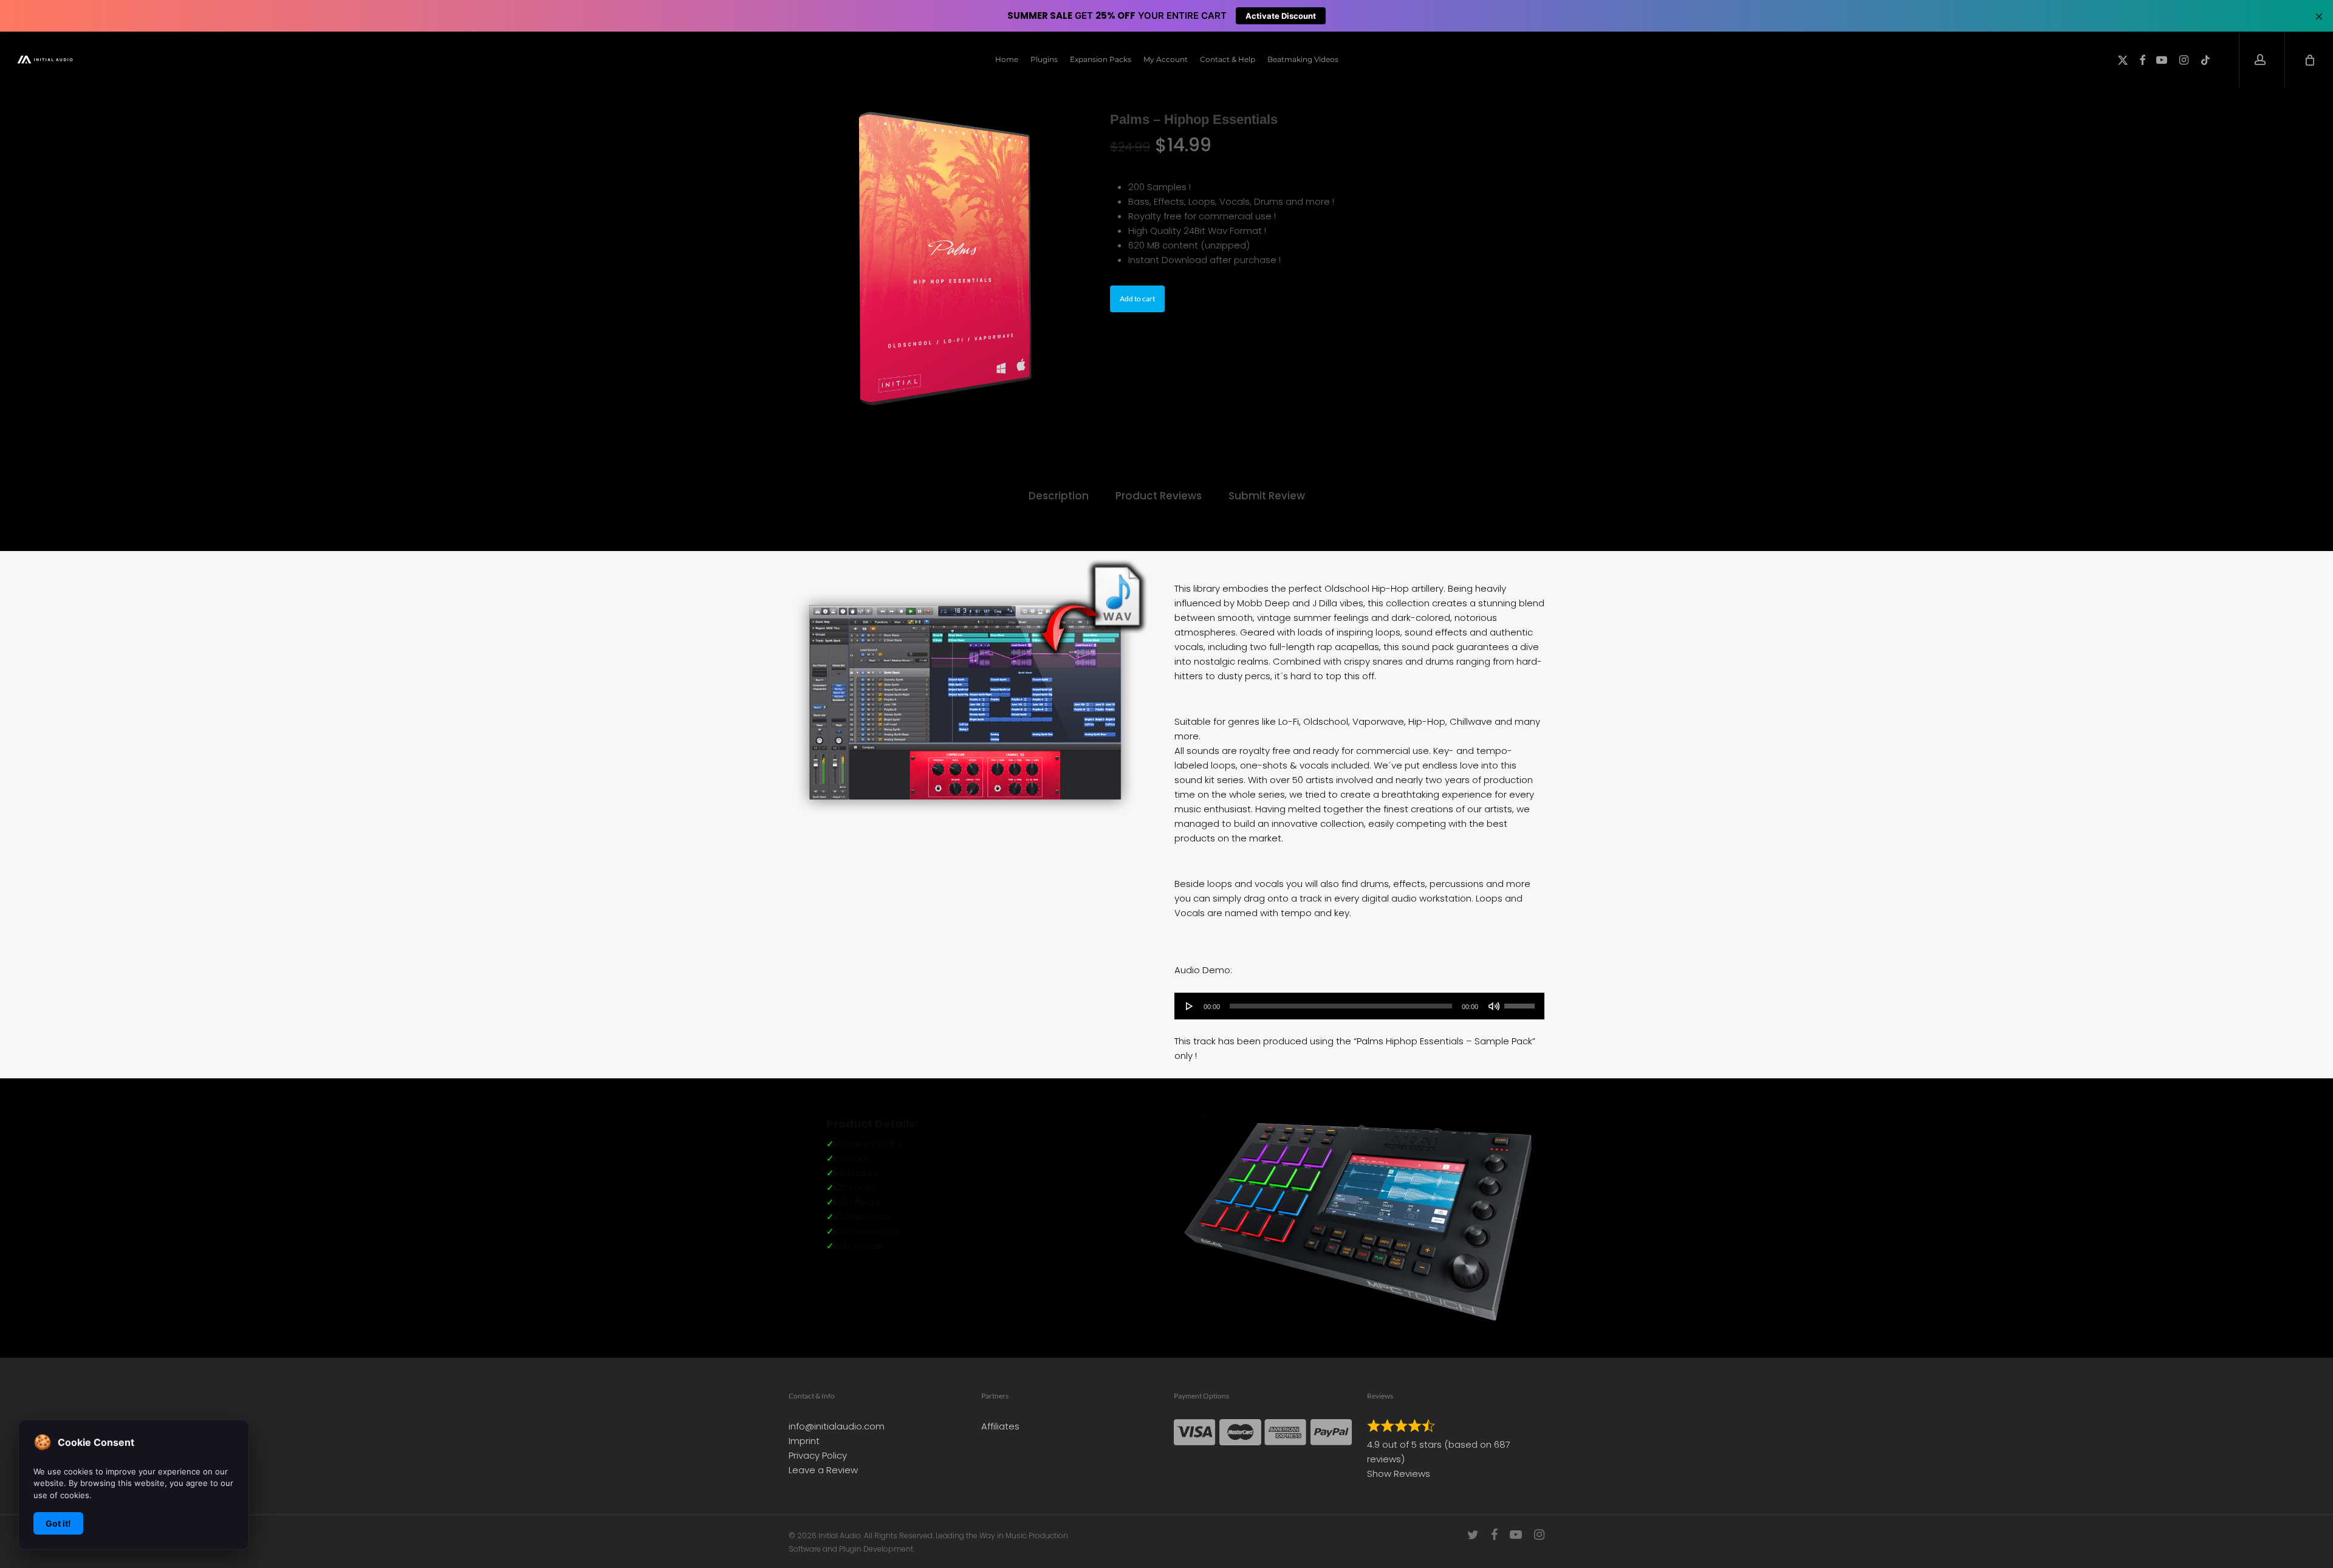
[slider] (1521, 1002)
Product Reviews (1159, 496)
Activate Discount (1281, 16)
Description (1059, 496)
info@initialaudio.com (837, 1426)
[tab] (1059, 496)
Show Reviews (1399, 1474)
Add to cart (1137, 299)
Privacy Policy (818, 1455)
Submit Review (1267, 496)
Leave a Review (823, 1470)
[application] (1360, 1006)
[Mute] (1494, 1006)
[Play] (1190, 1006)
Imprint (804, 1441)
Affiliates (1000, 1426)
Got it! (58, 1523)
